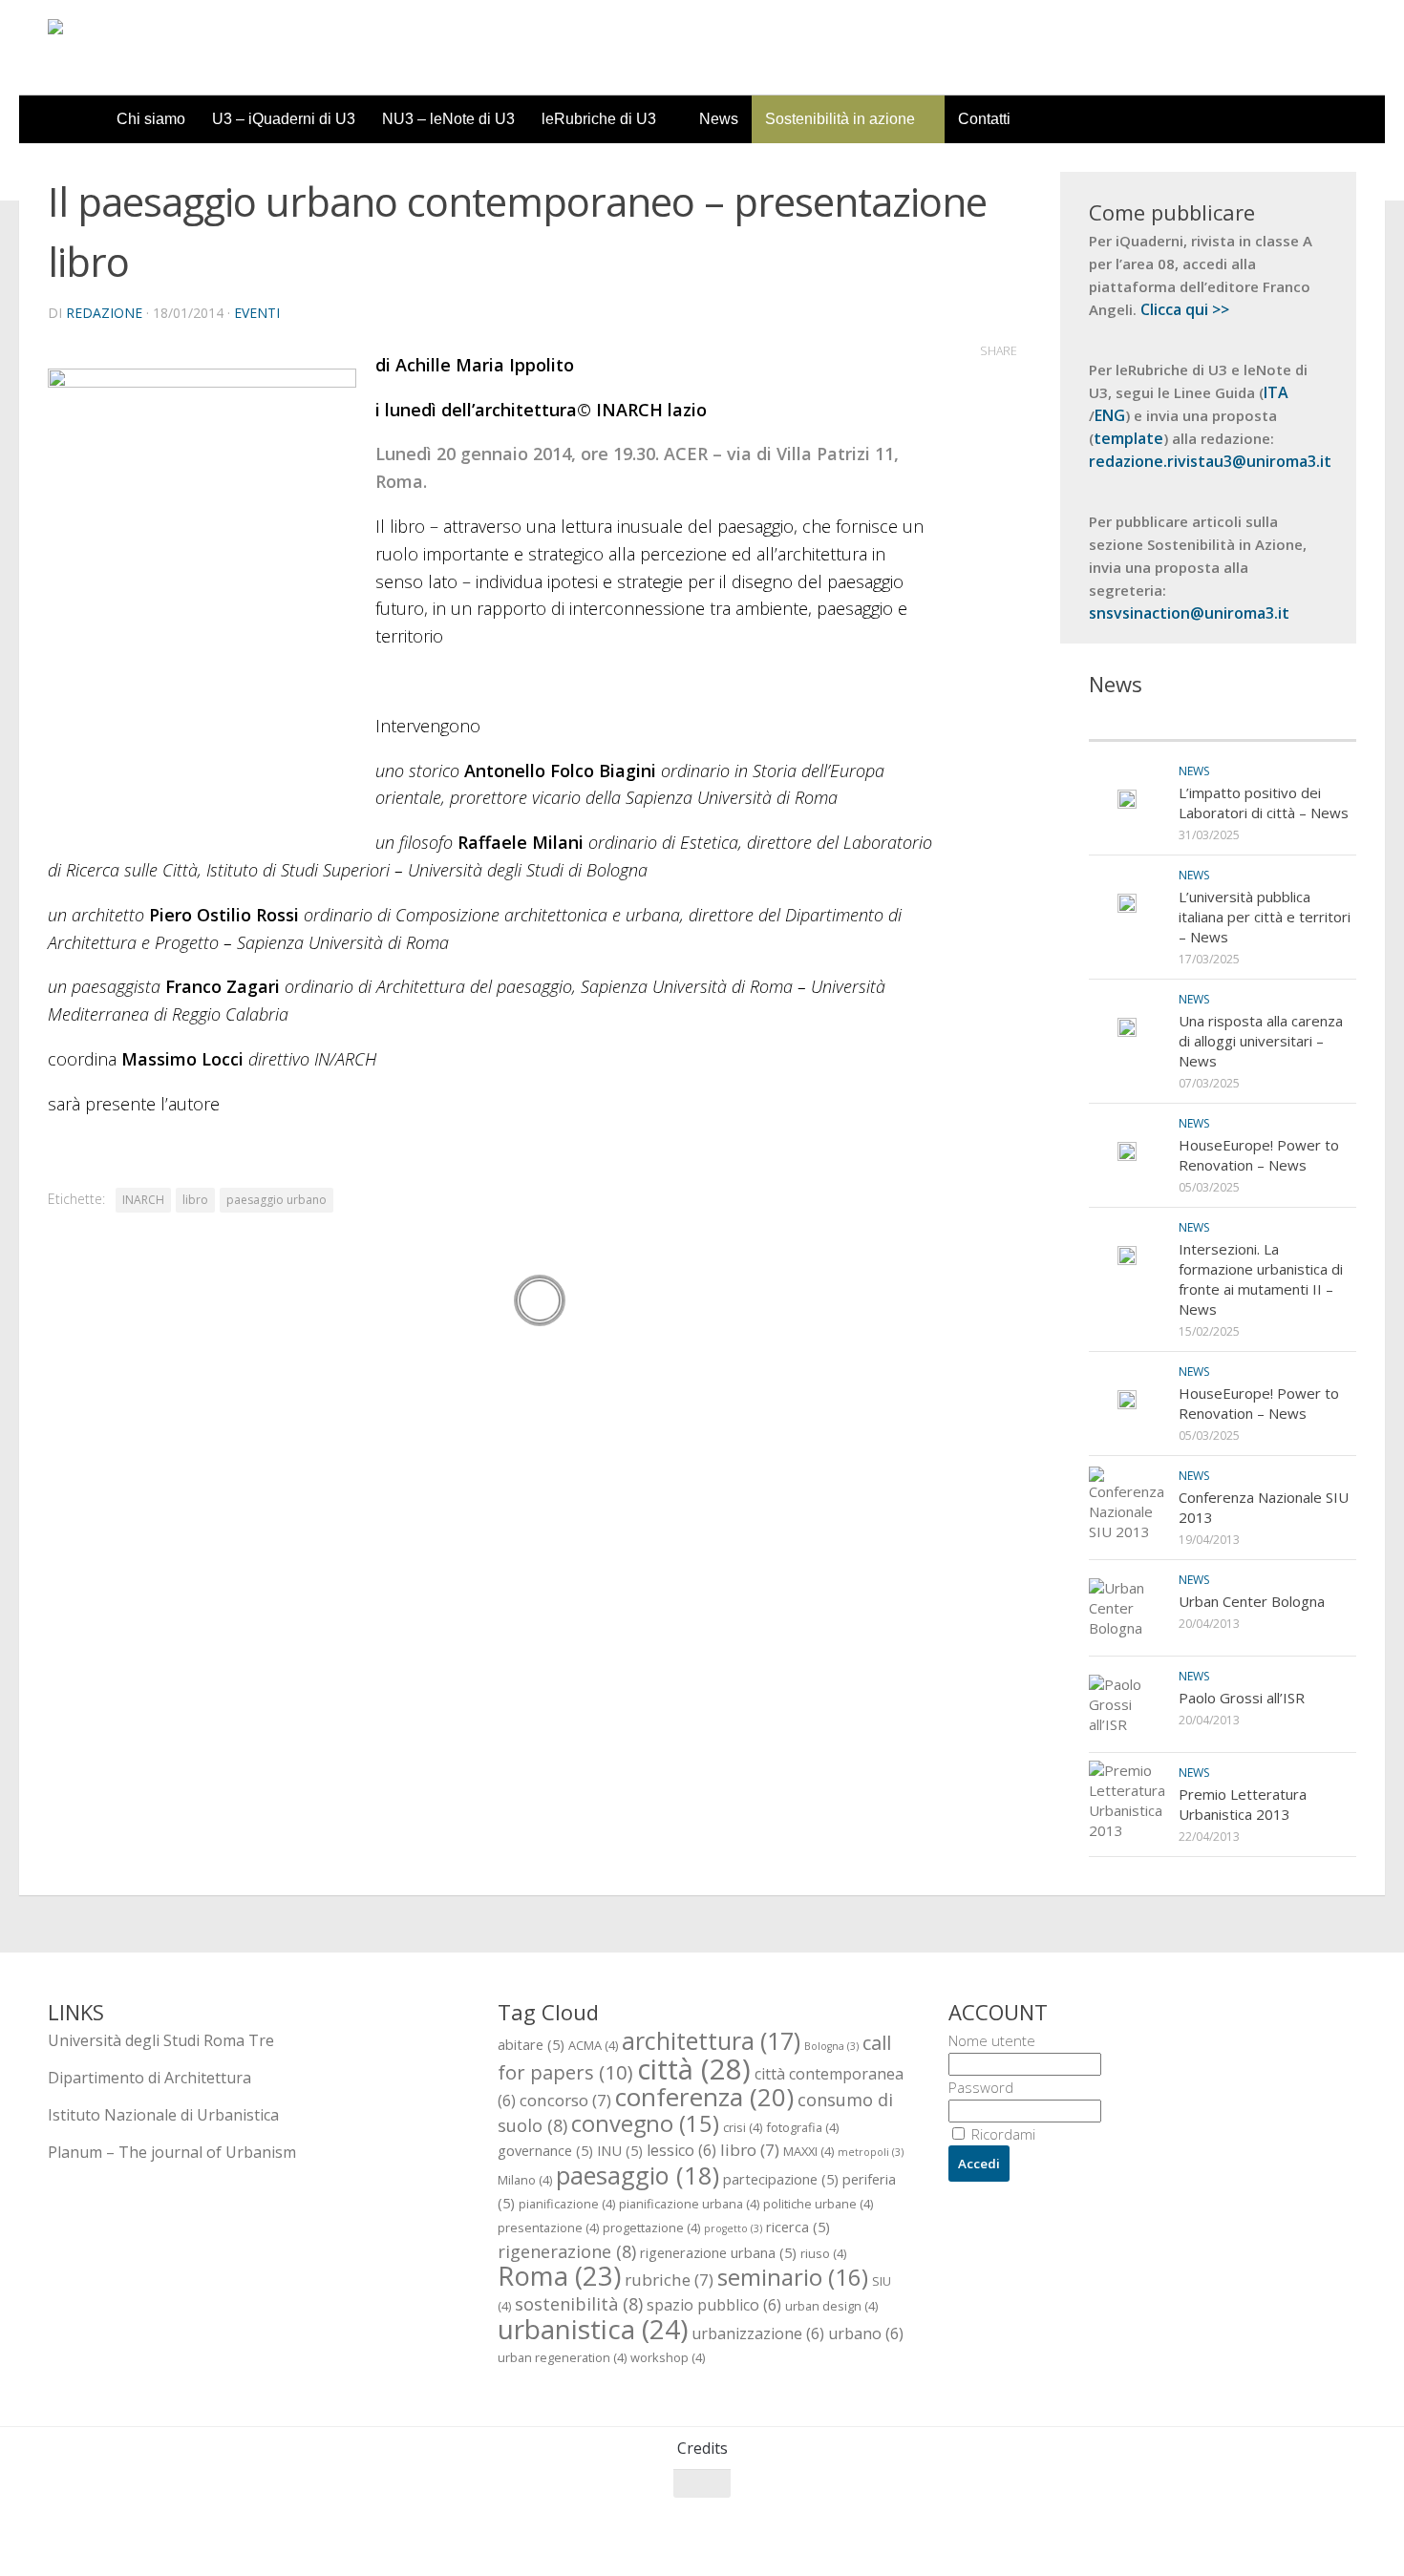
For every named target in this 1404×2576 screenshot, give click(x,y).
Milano (525, 2180)
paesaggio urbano (277, 1200)
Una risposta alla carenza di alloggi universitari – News (1261, 1041)
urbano (866, 2333)
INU (620, 2150)
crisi (743, 2127)
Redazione (104, 313)
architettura (711, 2040)
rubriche (669, 2280)
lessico (681, 2150)
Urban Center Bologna (1252, 1601)
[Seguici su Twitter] (1274, 2521)
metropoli (871, 2152)
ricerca (798, 2227)
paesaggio (638, 2175)
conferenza (704, 2097)
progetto (733, 2228)
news (1194, 771)
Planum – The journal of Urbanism (172, 2152)
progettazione (651, 2228)
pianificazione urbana (689, 2204)
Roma (559, 2276)
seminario (793, 2277)
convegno (645, 2123)
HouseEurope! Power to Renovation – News (1259, 1155)
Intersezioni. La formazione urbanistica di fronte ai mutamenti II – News (1261, 1279)
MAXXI (808, 2151)
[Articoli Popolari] (1289, 721)
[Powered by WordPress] (126, 2536)
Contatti (984, 119)
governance (545, 2150)
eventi (257, 313)
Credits (702, 2448)
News (719, 119)
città (694, 2069)
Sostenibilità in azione (840, 119)
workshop (668, 2357)
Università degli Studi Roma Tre (161, 2040)
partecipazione (781, 2179)
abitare (531, 2044)
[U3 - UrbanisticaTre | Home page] (156, 48)
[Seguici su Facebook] (1240, 2521)
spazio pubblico (714, 2305)
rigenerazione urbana (718, 2252)
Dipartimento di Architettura (149, 2078)
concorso (565, 2100)
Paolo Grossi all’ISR (1242, 1698)
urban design (831, 2306)
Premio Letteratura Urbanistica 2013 (1243, 1804)
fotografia (802, 2127)
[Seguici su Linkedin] (1343, 2521)
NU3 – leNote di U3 (448, 119)
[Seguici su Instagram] (1308, 2521)
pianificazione (567, 2204)
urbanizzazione (758, 2333)
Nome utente (992, 2040)
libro (195, 1200)
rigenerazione (567, 2251)
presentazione (548, 2228)
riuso (823, 2253)
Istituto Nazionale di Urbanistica (163, 2115)
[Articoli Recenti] (1156, 721)
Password (981, 2087)
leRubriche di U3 (599, 119)
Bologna (831, 2046)
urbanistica (593, 2329)
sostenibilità (579, 2303)
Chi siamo (151, 119)
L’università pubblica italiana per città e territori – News (1265, 917)
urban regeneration (562, 2357)
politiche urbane (818, 2204)
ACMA (593, 2045)
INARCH (143, 1200)
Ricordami (1001, 2134)
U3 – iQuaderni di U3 (284, 119)
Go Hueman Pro (284, 2536)
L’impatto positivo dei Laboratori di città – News (1264, 802)
